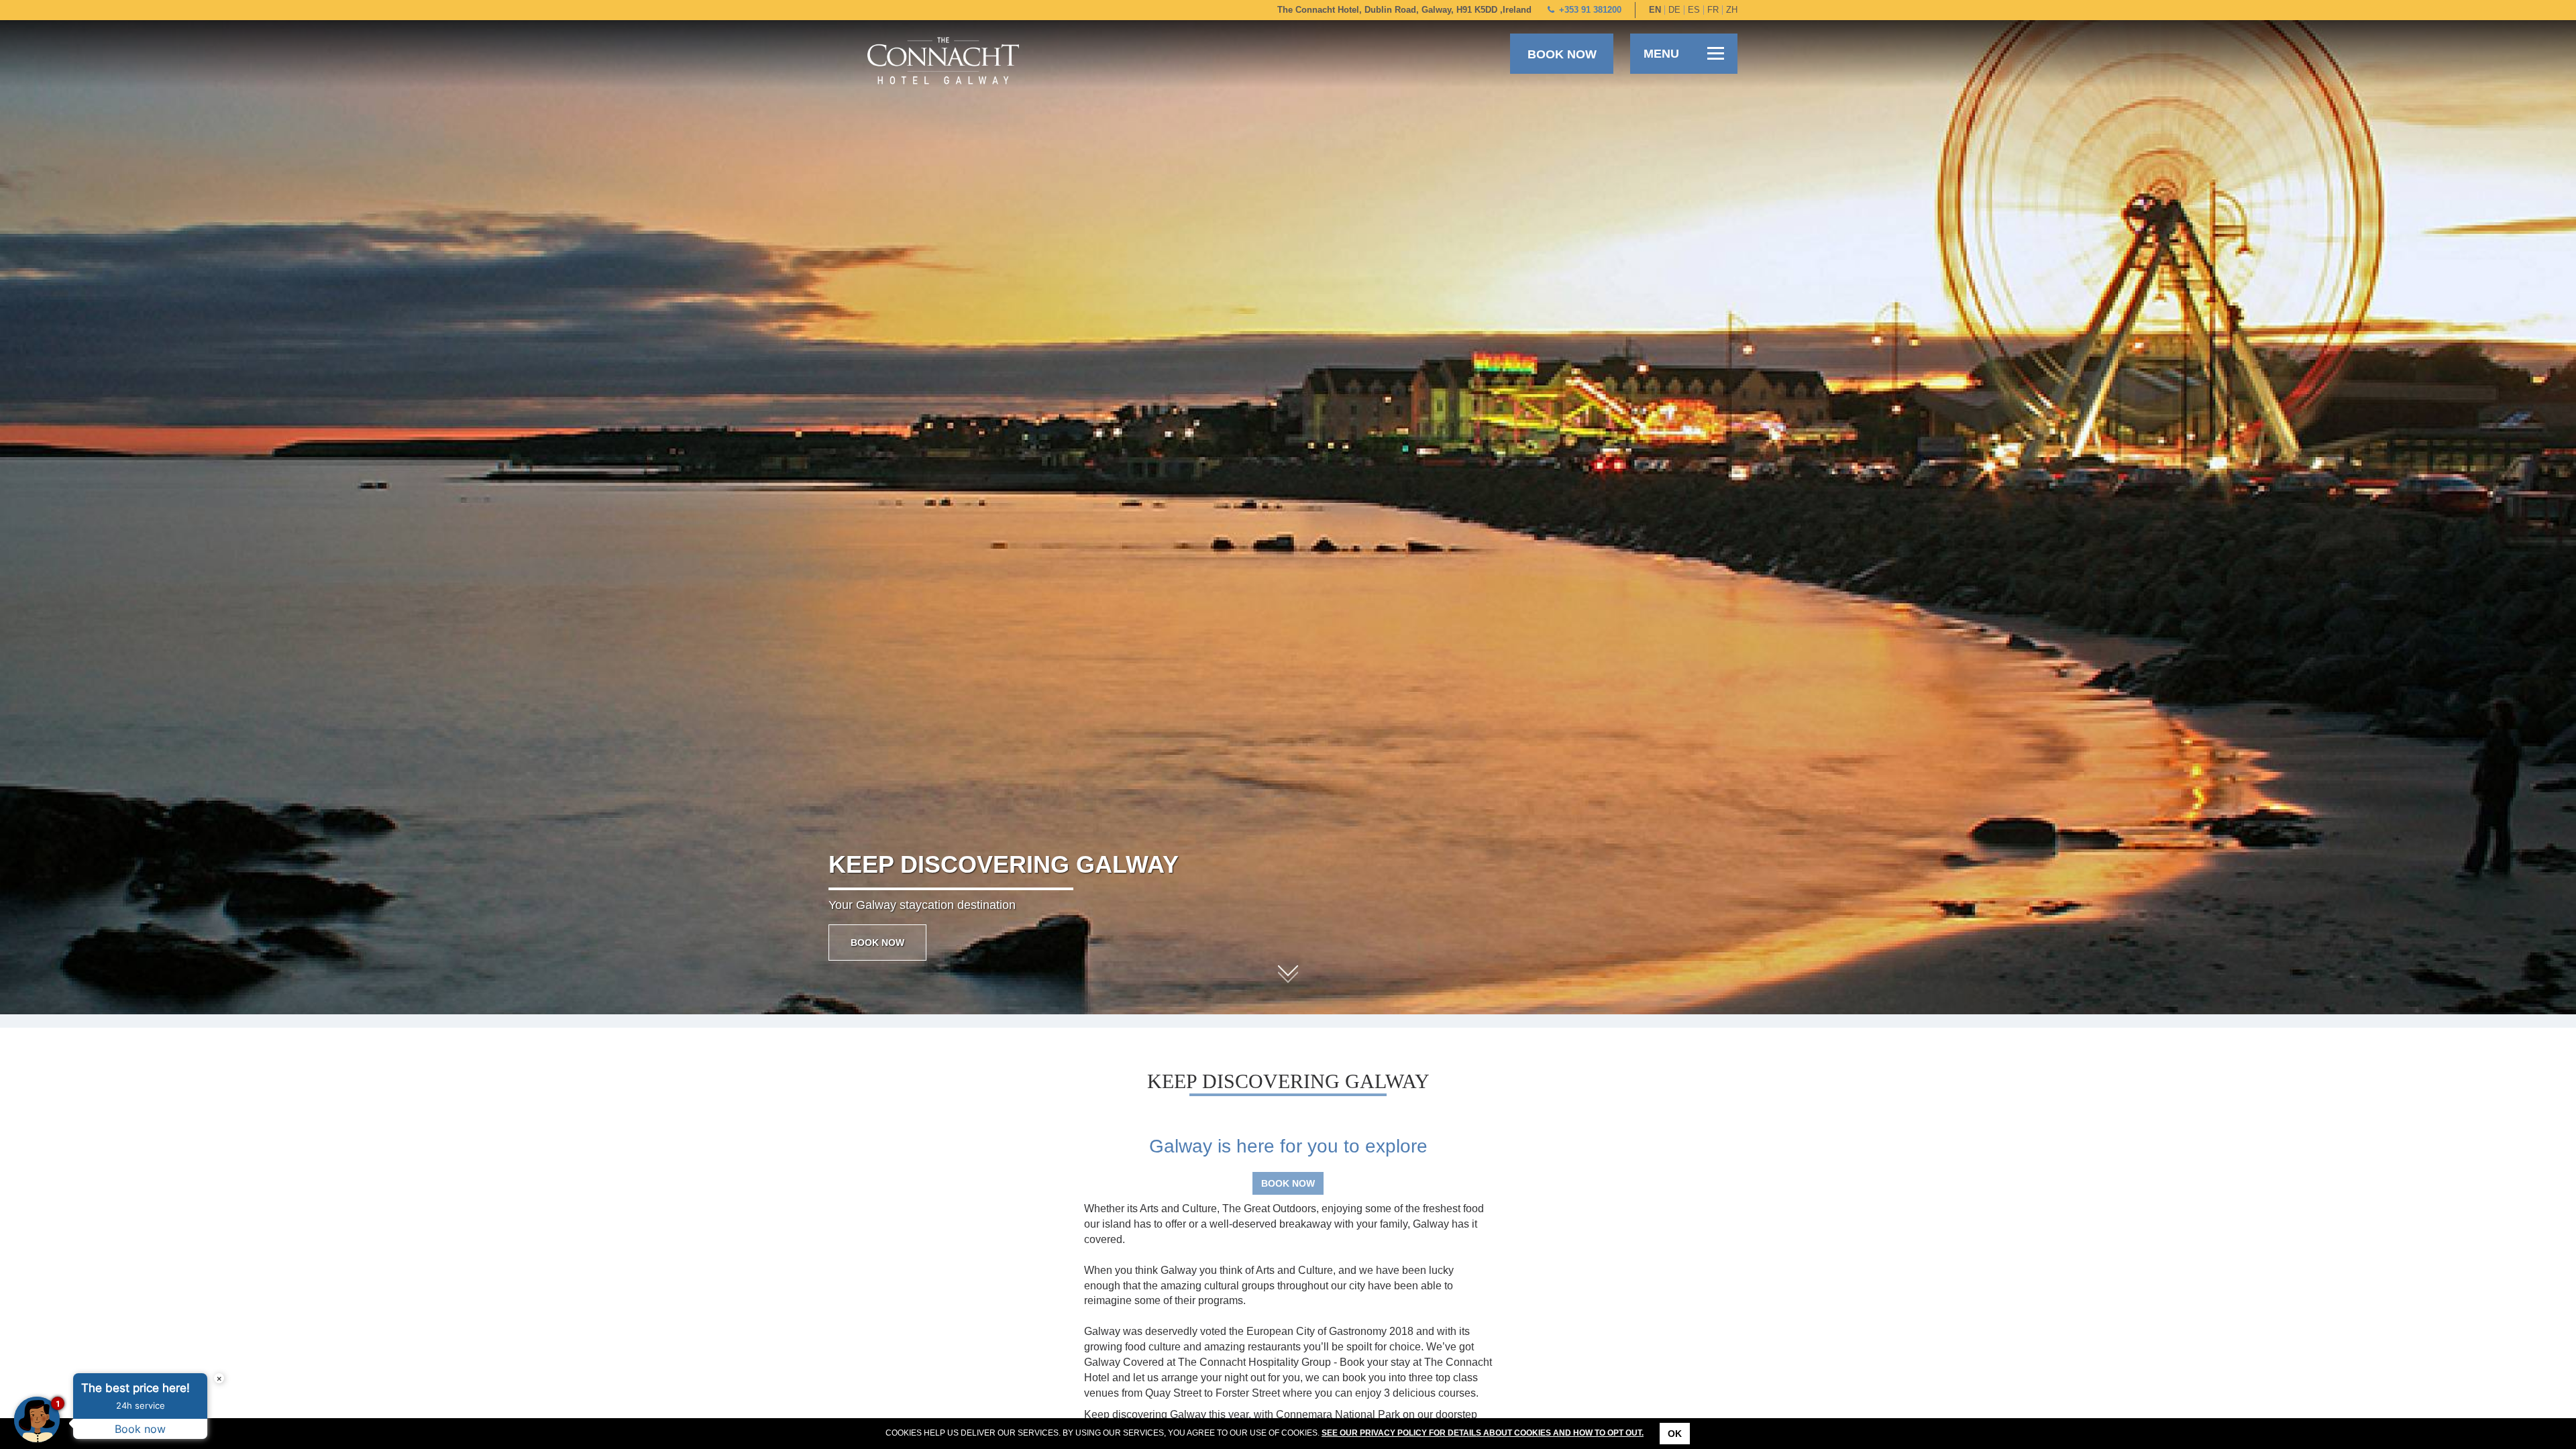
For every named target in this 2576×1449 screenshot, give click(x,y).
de (1674, 10)
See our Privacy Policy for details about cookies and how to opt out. (1483, 1433)
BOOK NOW (877, 943)
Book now (1562, 54)
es (1694, 10)
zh (1732, 10)
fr (1713, 10)
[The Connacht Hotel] (943, 60)
